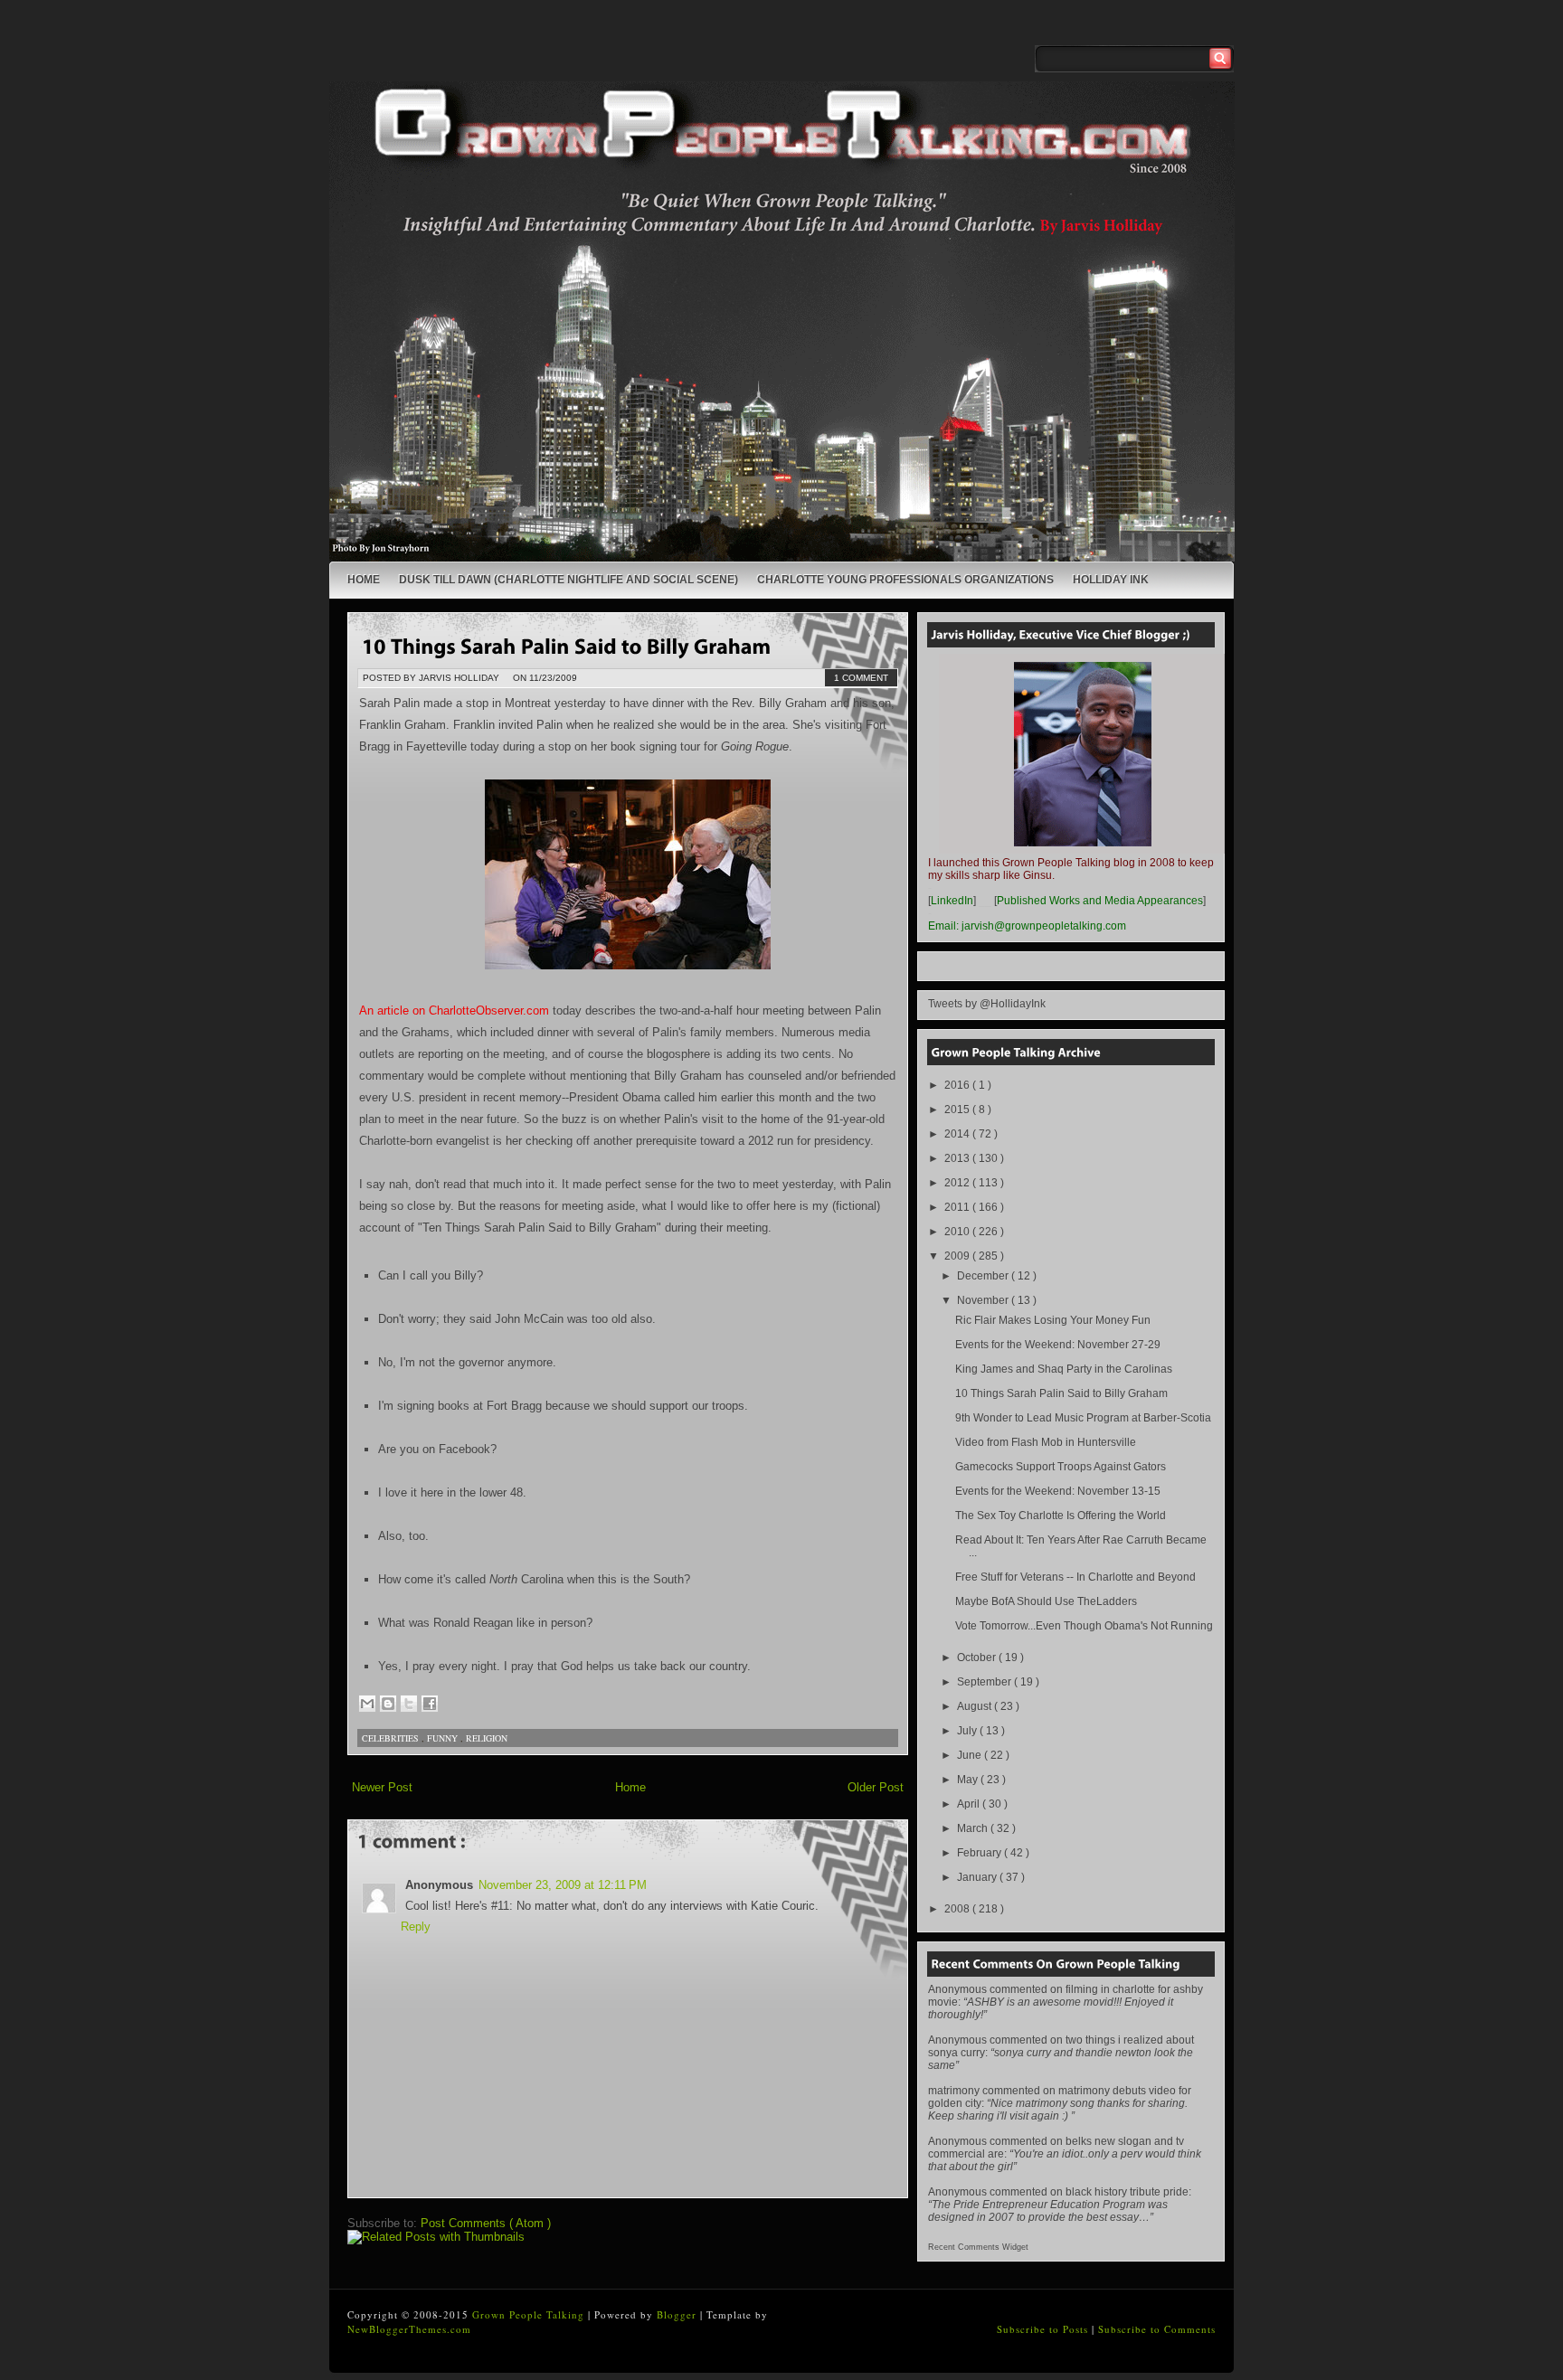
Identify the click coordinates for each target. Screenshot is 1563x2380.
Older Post (876, 1787)
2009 (958, 1256)
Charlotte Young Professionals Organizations (905, 580)
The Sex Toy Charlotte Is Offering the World (1061, 1516)
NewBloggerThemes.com (409, 2329)
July (968, 1731)
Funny (444, 1738)
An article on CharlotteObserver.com (454, 1011)
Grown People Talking (530, 2314)
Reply (416, 1927)
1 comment (861, 678)
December (984, 1276)
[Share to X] (409, 1704)
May (969, 1780)
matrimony (954, 2091)
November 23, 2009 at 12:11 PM (563, 1885)
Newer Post (382, 1787)
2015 (958, 1110)
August (976, 1706)
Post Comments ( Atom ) (486, 2223)
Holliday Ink (1111, 580)
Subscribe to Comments (1157, 2329)
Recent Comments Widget (978, 2247)
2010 (958, 1232)
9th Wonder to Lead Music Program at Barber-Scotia (1083, 1418)
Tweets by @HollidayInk (987, 1004)
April (970, 1804)
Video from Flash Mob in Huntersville (1046, 1442)
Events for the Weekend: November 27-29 (1058, 1345)
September (985, 1682)
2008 (958, 1909)
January (978, 1877)
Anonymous (957, 1989)
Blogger (678, 2314)
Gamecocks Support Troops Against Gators (1061, 1467)
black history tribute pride (1127, 2192)
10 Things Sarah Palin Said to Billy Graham (1061, 1393)
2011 (958, 1207)
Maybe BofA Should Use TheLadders (1046, 1601)
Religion (487, 1738)
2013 (958, 1158)
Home (364, 580)
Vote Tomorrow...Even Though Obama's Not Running (1084, 1626)
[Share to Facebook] (430, 1704)
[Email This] (367, 1704)
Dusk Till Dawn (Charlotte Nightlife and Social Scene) (568, 580)
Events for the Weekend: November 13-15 (1058, 1491)
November (984, 1300)
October (978, 1657)
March (974, 1828)
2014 (958, 1134)
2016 (958, 1085)
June (971, 1755)
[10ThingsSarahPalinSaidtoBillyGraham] (566, 645)
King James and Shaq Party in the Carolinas (1064, 1369)
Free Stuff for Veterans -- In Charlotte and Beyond (1075, 1577)
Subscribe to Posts (1044, 2329)
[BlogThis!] (388, 1704)
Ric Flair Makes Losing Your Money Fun (1053, 1320)
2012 (958, 1183)
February (980, 1853)
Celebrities (392, 1738)
